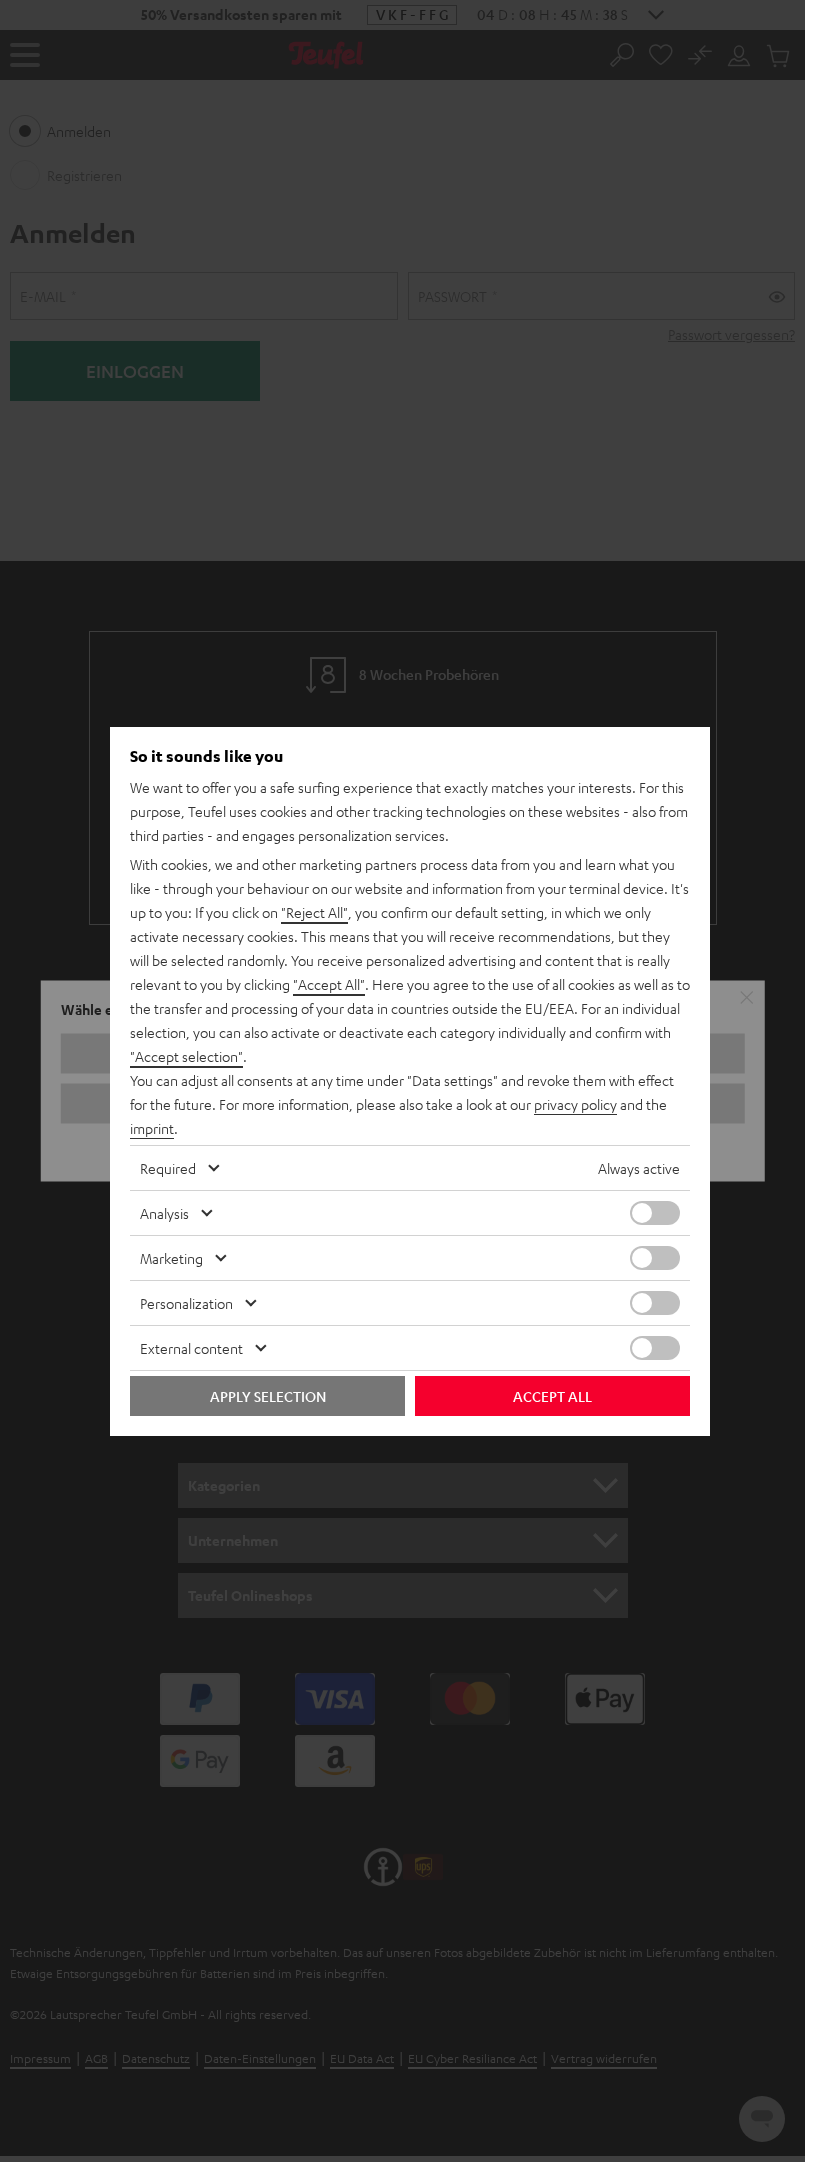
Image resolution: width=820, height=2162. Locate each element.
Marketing (171, 1258)
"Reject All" (314, 912)
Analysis (164, 1213)
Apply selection (268, 1396)
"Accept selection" (186, 1056)
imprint (152, 1128)
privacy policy (575, 1104)
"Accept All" (329, 984)
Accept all (552, 1396)
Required (168, 1168)
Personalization (186, 1303)
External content (191, 1348)
